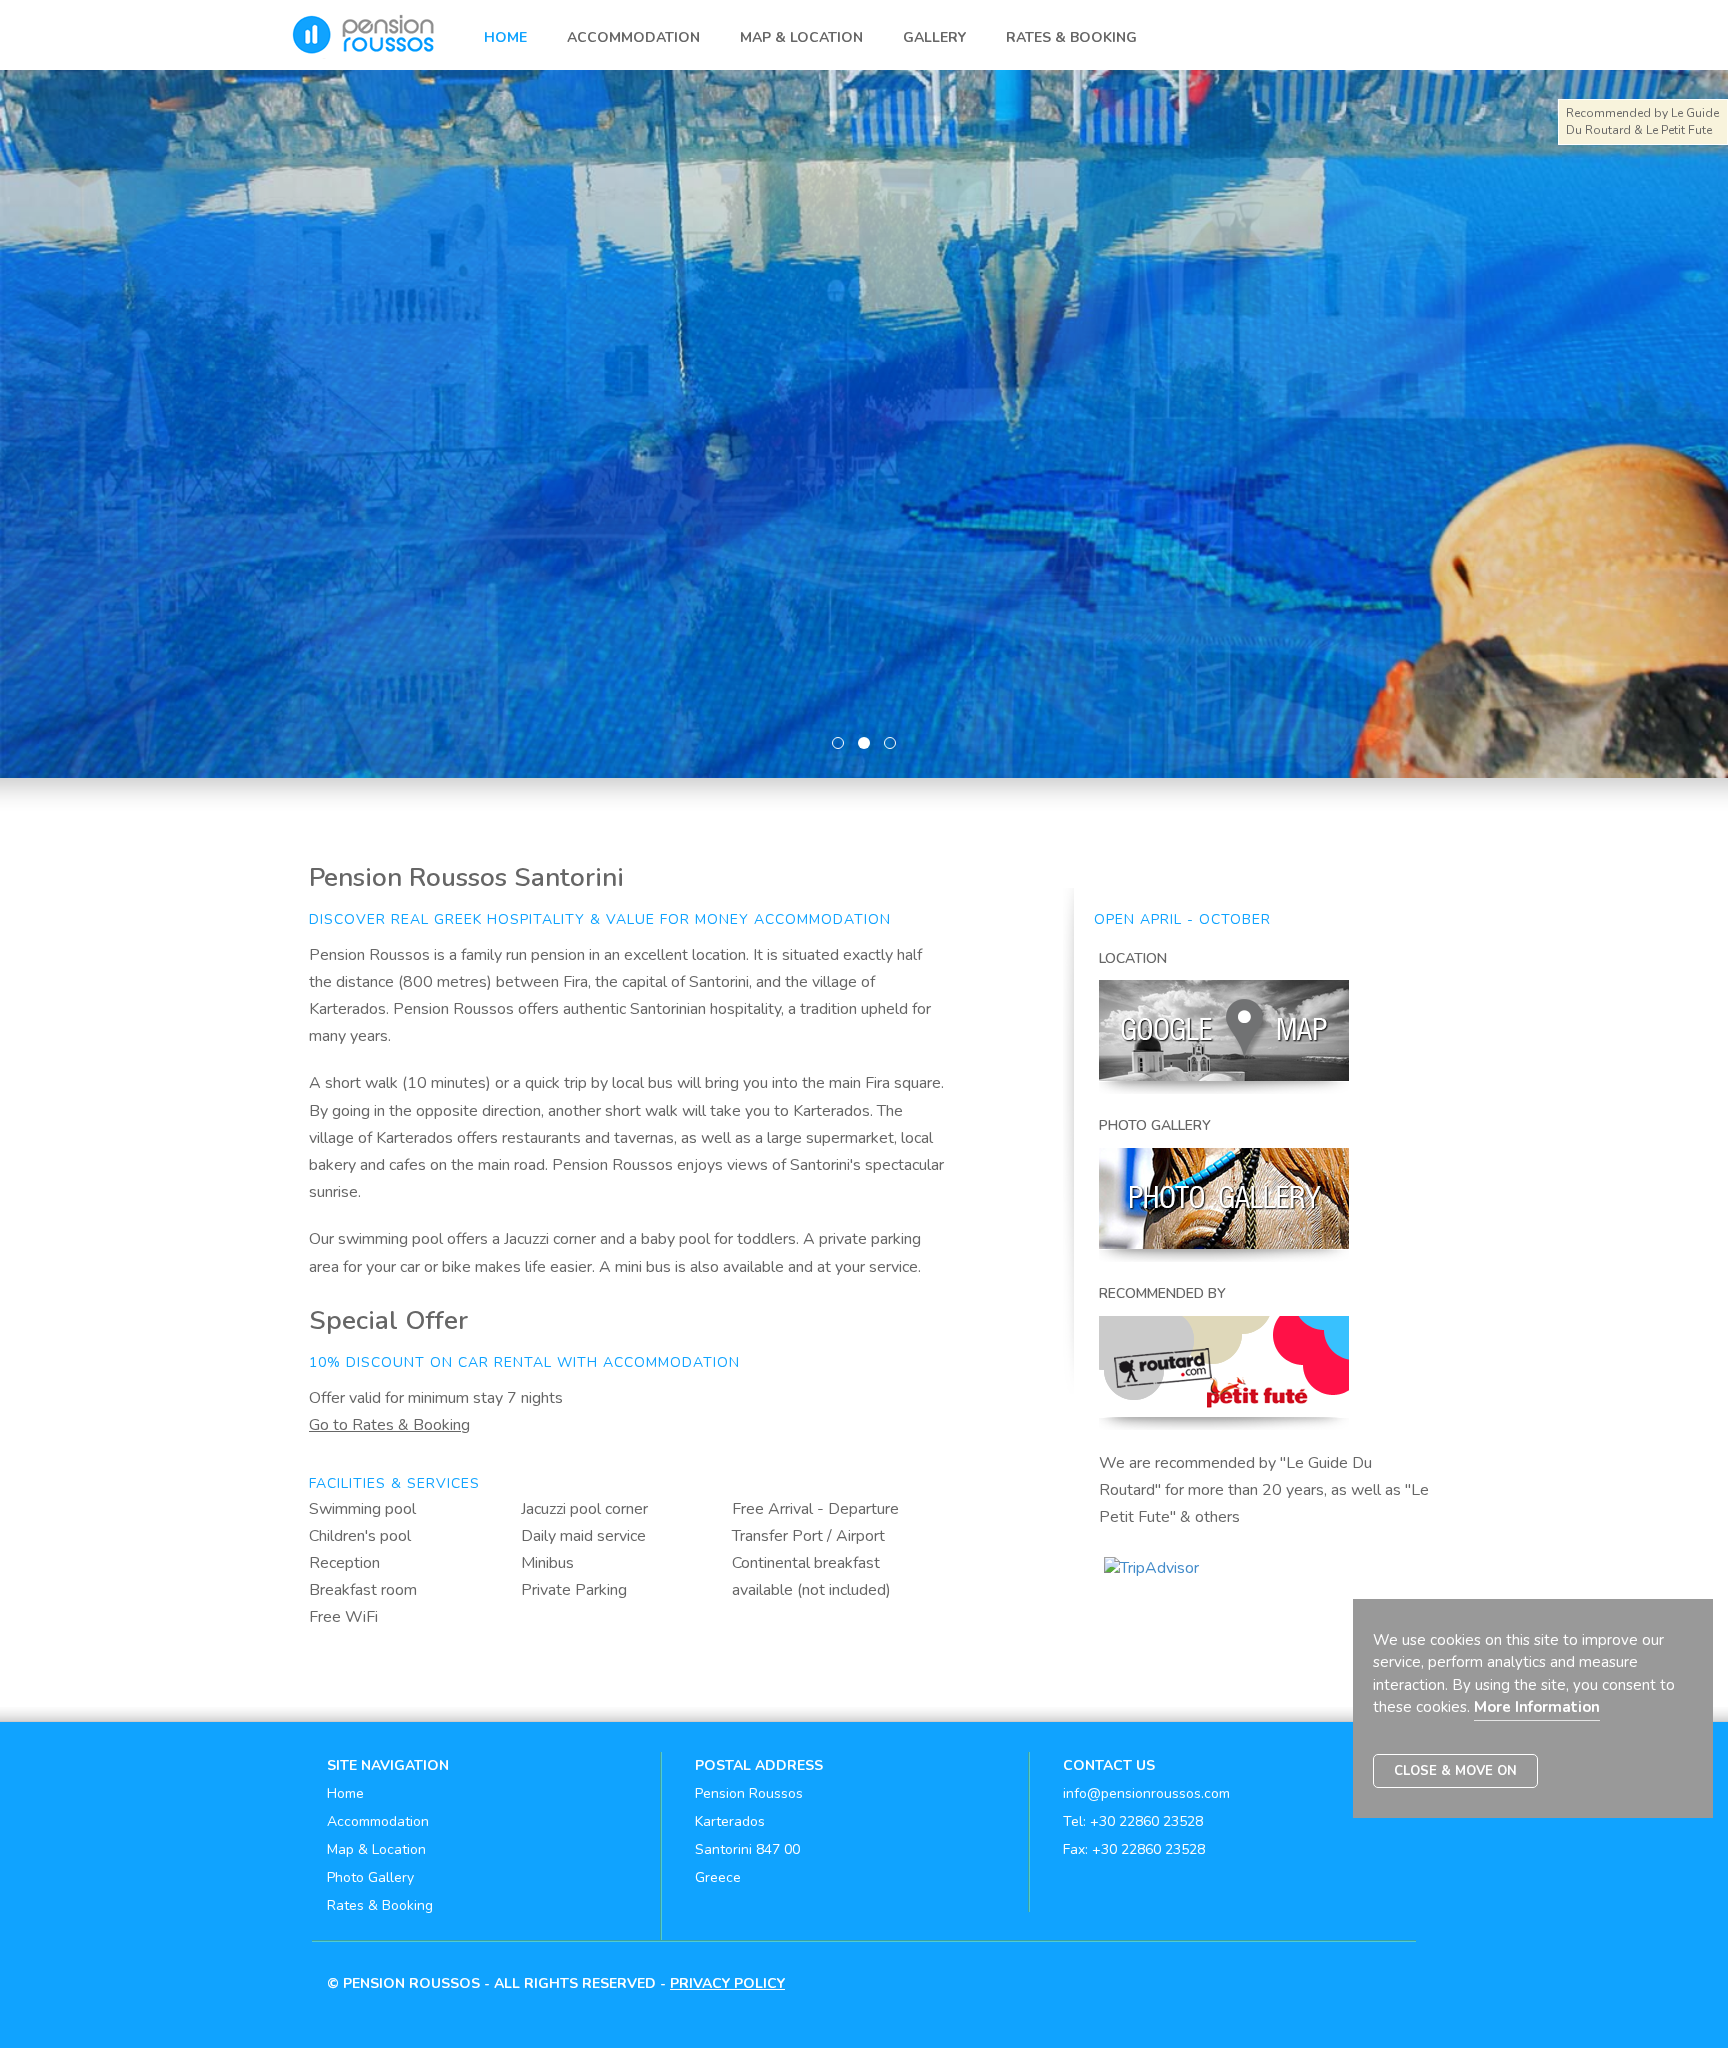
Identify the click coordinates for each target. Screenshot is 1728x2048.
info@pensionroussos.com (1146, 1793)
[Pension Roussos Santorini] (371, 19)
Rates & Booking (1071, 37)
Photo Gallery (370, 1877)
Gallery (934, 37)
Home (505, 37)
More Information (1537, 1707)
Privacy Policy (727, 1983)
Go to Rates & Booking (389, 1425)
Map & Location (801, 37)
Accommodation (633, 37)
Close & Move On (1455, 1771)
